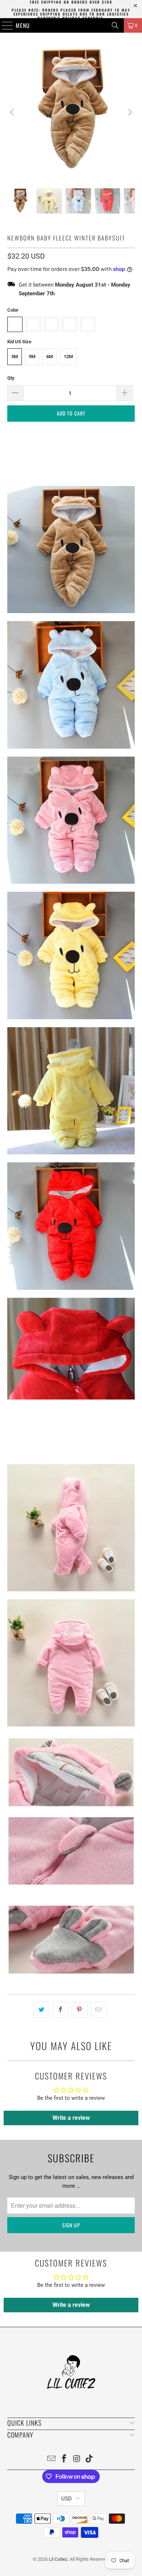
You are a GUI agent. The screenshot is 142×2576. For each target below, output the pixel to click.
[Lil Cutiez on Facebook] (64, 2459)
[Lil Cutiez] (71, 25)
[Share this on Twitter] (41, 2010)
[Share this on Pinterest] (80, 2010)
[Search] (115, 25)
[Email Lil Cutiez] (52, 2459)
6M (50, 357)
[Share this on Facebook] (60, 2010)
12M (68, 357)
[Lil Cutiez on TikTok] (90, 2459)
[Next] (129, 112)
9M (32, 357)
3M (15, 357)
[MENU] (4, 25)
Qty (11, 378)
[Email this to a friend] (98, 2010)
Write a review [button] (71, 2118)
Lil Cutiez (58, 2559)
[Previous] (13, 112)
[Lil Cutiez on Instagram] (77, 2459)
